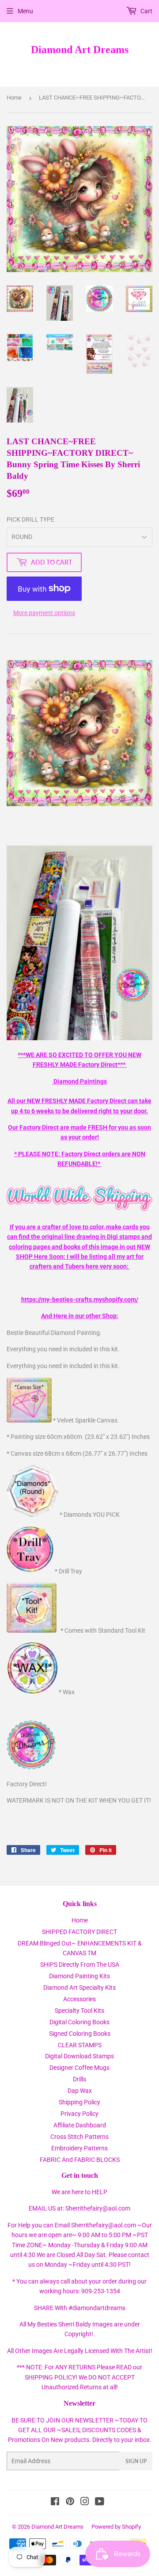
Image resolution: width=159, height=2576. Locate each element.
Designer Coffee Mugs (79, 2068)
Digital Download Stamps (79, 2056)
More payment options (44, 613)
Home (14, 98)
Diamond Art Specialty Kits (79, 1988)
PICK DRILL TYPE (30, 519)
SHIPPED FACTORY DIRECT (79, 1932)
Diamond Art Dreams (80, 49)
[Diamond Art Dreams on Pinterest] (70, 2503)
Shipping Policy (79, 2102)
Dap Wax (80, 2091)
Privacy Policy (79, 2114)
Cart (146, 11)
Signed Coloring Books (80, 2034)
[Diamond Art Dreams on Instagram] (85, 2503)
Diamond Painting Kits (79, 1976)
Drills (79, 2079)
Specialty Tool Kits (79, 2011)
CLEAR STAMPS (80, 2045)
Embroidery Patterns (79, 2148)
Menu (25, 11)
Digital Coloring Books (79, 2022)
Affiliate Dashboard (80, 2125)
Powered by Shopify (116, 2527)
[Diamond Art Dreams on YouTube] (100, 2503)
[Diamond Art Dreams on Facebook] (55, 2503)
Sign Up (136, 2461)
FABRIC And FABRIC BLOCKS (80, 2160)
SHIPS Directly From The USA (80, 1965)
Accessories (79, 1999)
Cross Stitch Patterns (79, 2137)
